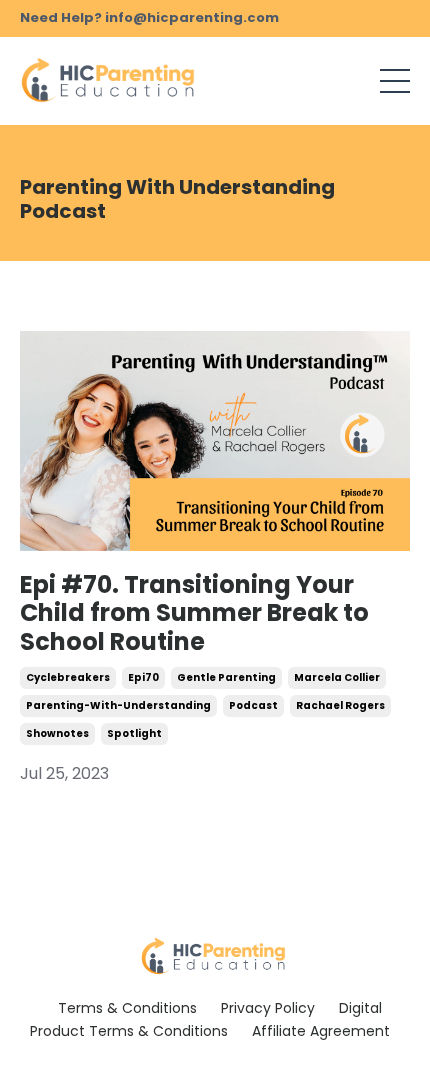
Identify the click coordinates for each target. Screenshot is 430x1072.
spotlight (134, 733)
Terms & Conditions (127, 1008)
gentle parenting (226, 677)
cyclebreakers (68, 677)
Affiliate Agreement (321, 1031)
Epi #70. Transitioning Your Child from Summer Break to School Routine (194, 614)
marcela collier (337, 677)
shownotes (57, 733)
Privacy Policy (268, 1008)
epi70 (143, 677)
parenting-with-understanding (118, 705)
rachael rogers (340, 705)
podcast (253, 705)
